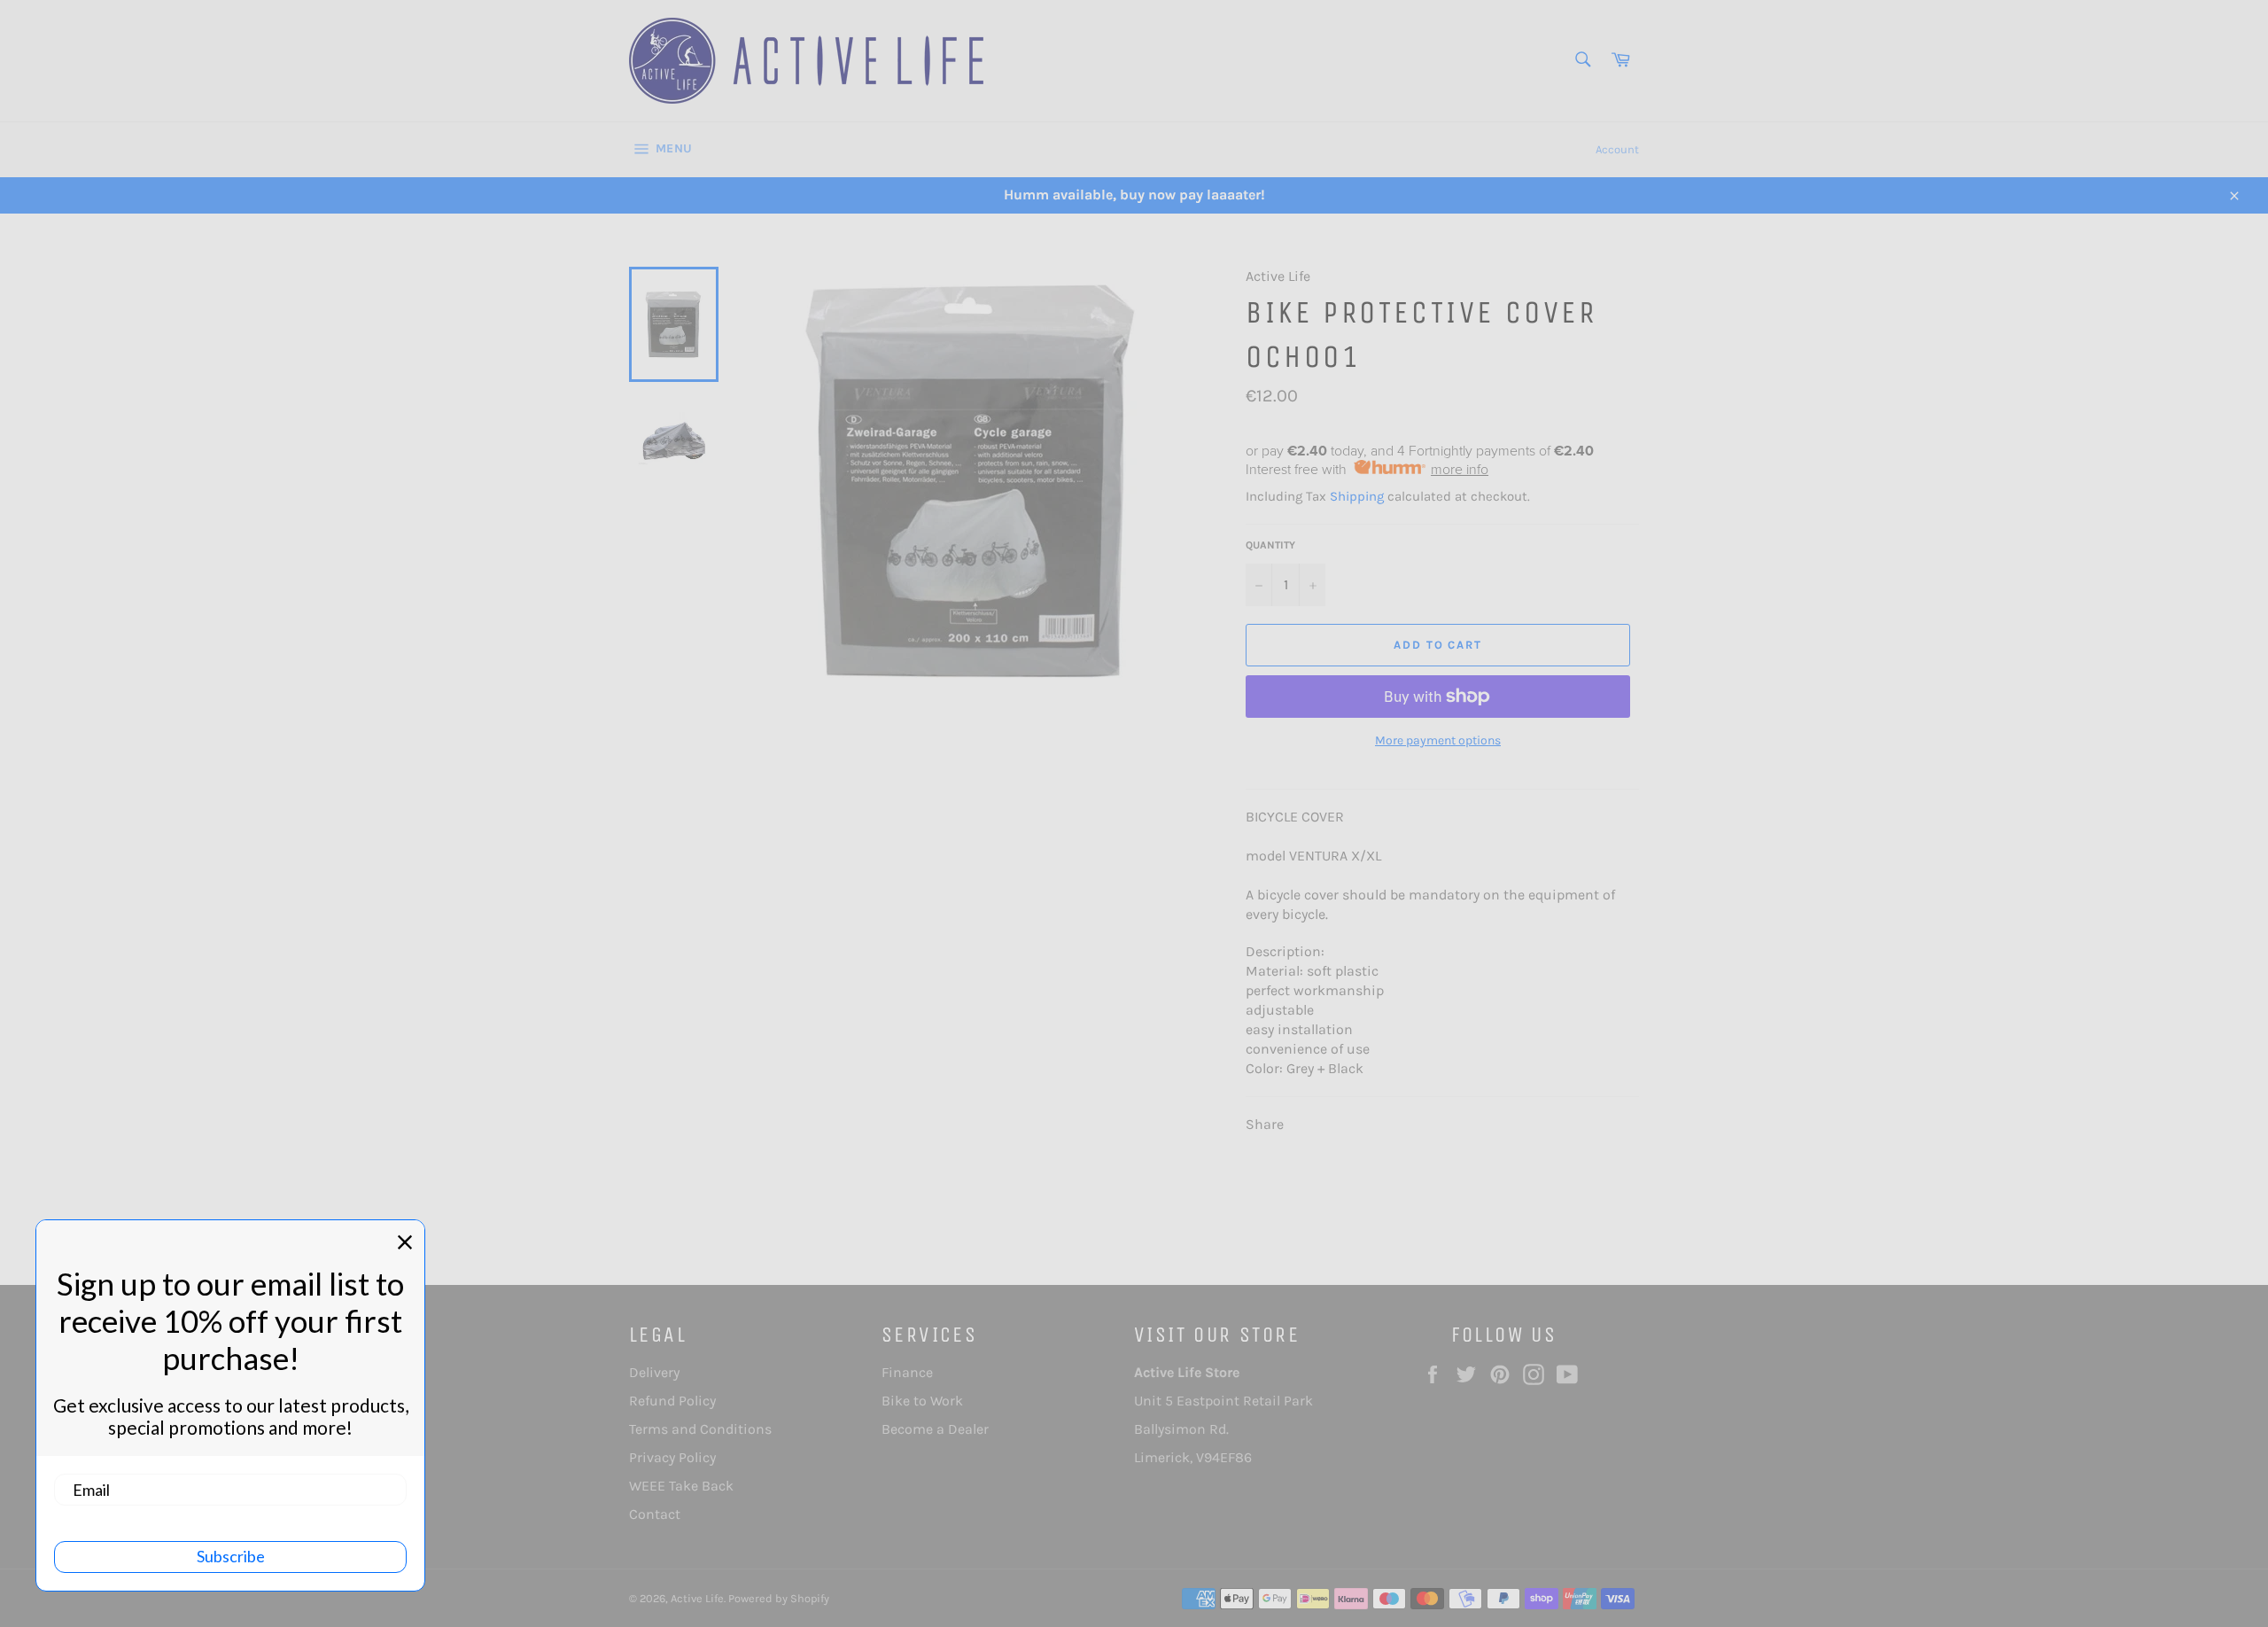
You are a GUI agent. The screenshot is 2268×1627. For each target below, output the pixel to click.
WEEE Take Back (681, 1486)
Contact (655, 1514)
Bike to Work (922, 1401)
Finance (907, 1372)
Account (1617, 149)
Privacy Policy (672, 1457)
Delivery (654, 1372)
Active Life (697, 1598)
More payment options (1438, 740)
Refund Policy (672, 1401)
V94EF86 (1224, 1457)
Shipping (1357, 496)
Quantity (1270, 545)
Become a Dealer (935, 1429)
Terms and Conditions (700, 1429)
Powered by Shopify (779, 1598)
